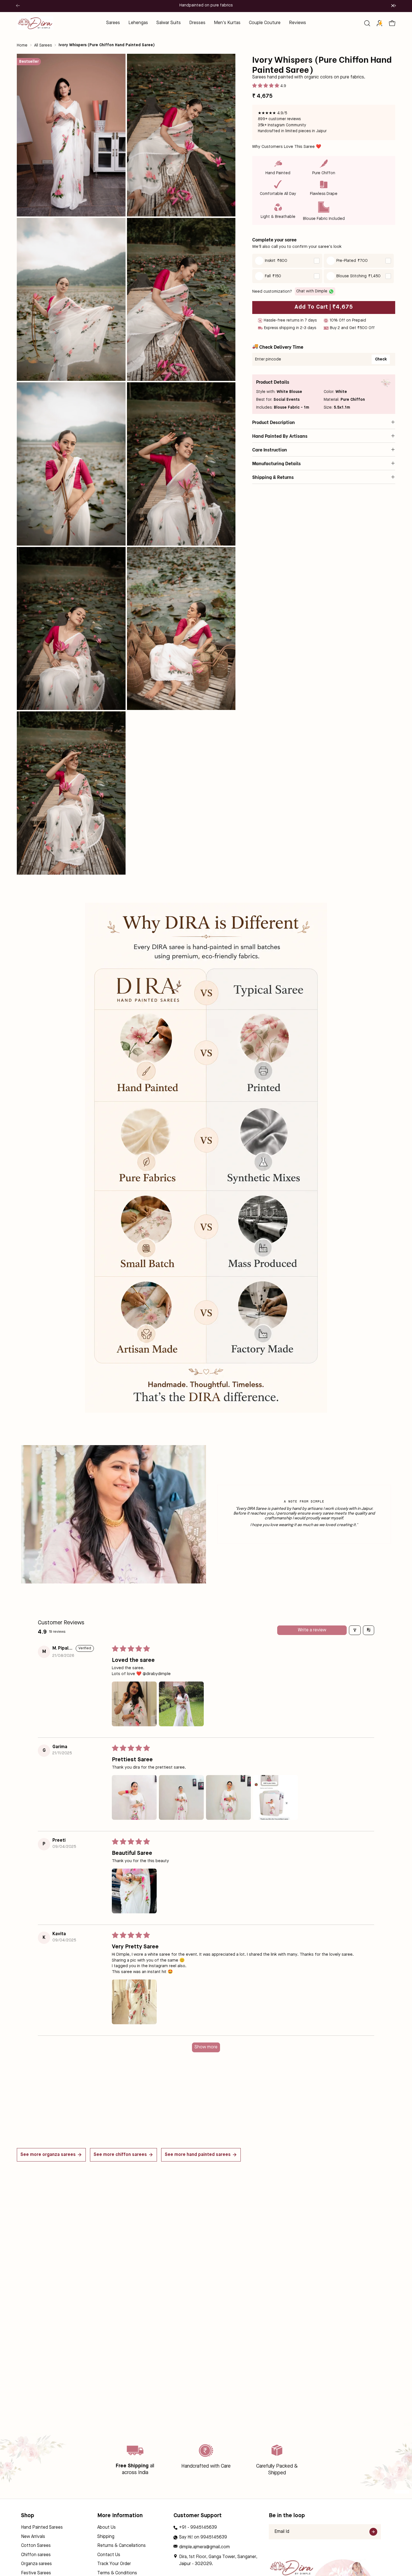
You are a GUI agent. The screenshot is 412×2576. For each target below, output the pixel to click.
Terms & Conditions (117, 2573)
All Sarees (43, 45)
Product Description (274, 422)
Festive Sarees (36, 2573)
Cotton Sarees (36, 2546)
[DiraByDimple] (35, 23)
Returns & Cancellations (121, 2546)
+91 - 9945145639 (198, 2528)
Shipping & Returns (273, 477)
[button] (367, 23)
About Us (107, 2528)
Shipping (106, 2537)
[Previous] (18, 6)
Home (22, 45)
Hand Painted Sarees (42, 2528)
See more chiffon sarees (120, 2155)
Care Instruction (270, 449)
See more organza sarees (48, 2155)
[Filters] (355, 1630)
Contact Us (109, 2555)
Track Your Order (114, 2564)
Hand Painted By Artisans (280, 436)
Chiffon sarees (36, 2555)
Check (381, 359)
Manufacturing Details (276, 463)
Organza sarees (36, 2564)
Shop (28, 2516)
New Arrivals (33, 2537)
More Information (120, 2516)
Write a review (312, 1630)
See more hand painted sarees (198, 2155)
